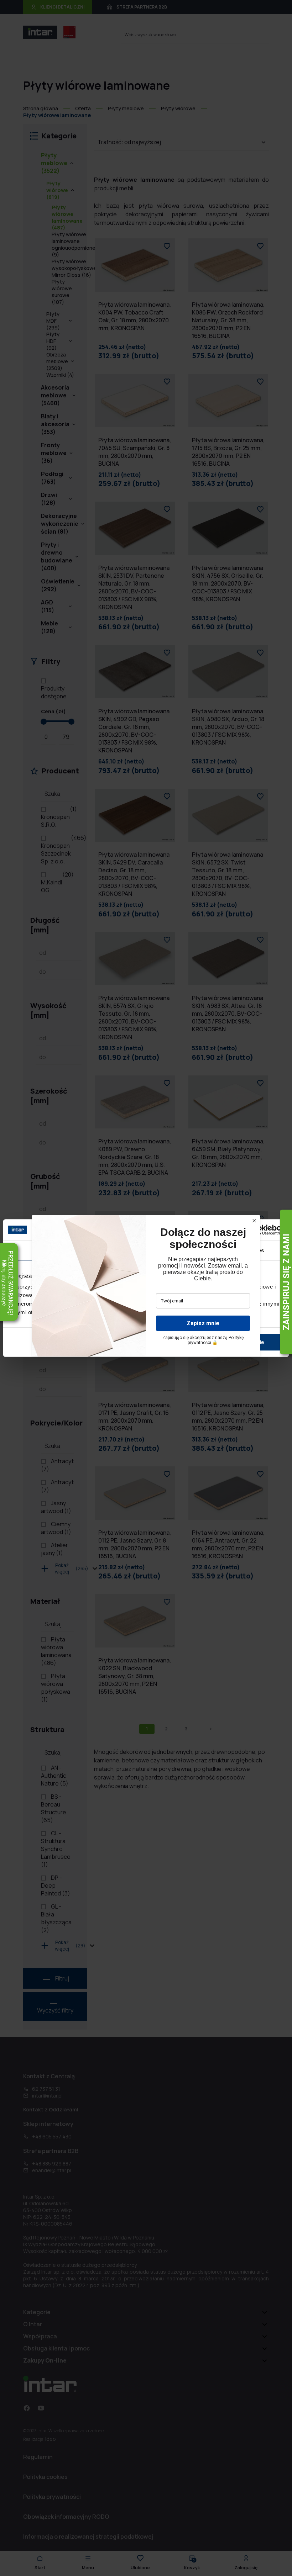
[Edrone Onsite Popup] (146, 1288)
